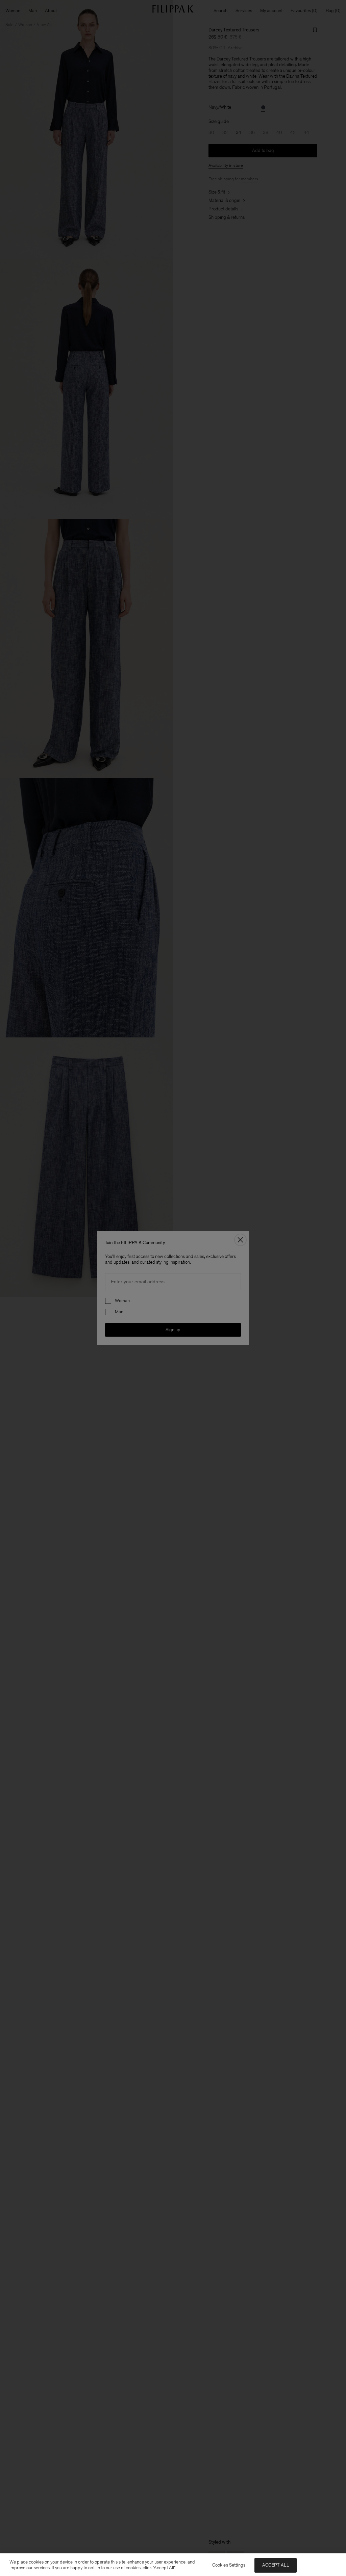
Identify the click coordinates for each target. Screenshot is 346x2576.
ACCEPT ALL (276, 2565)
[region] (173, 2565)
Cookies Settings (229, 2565)
